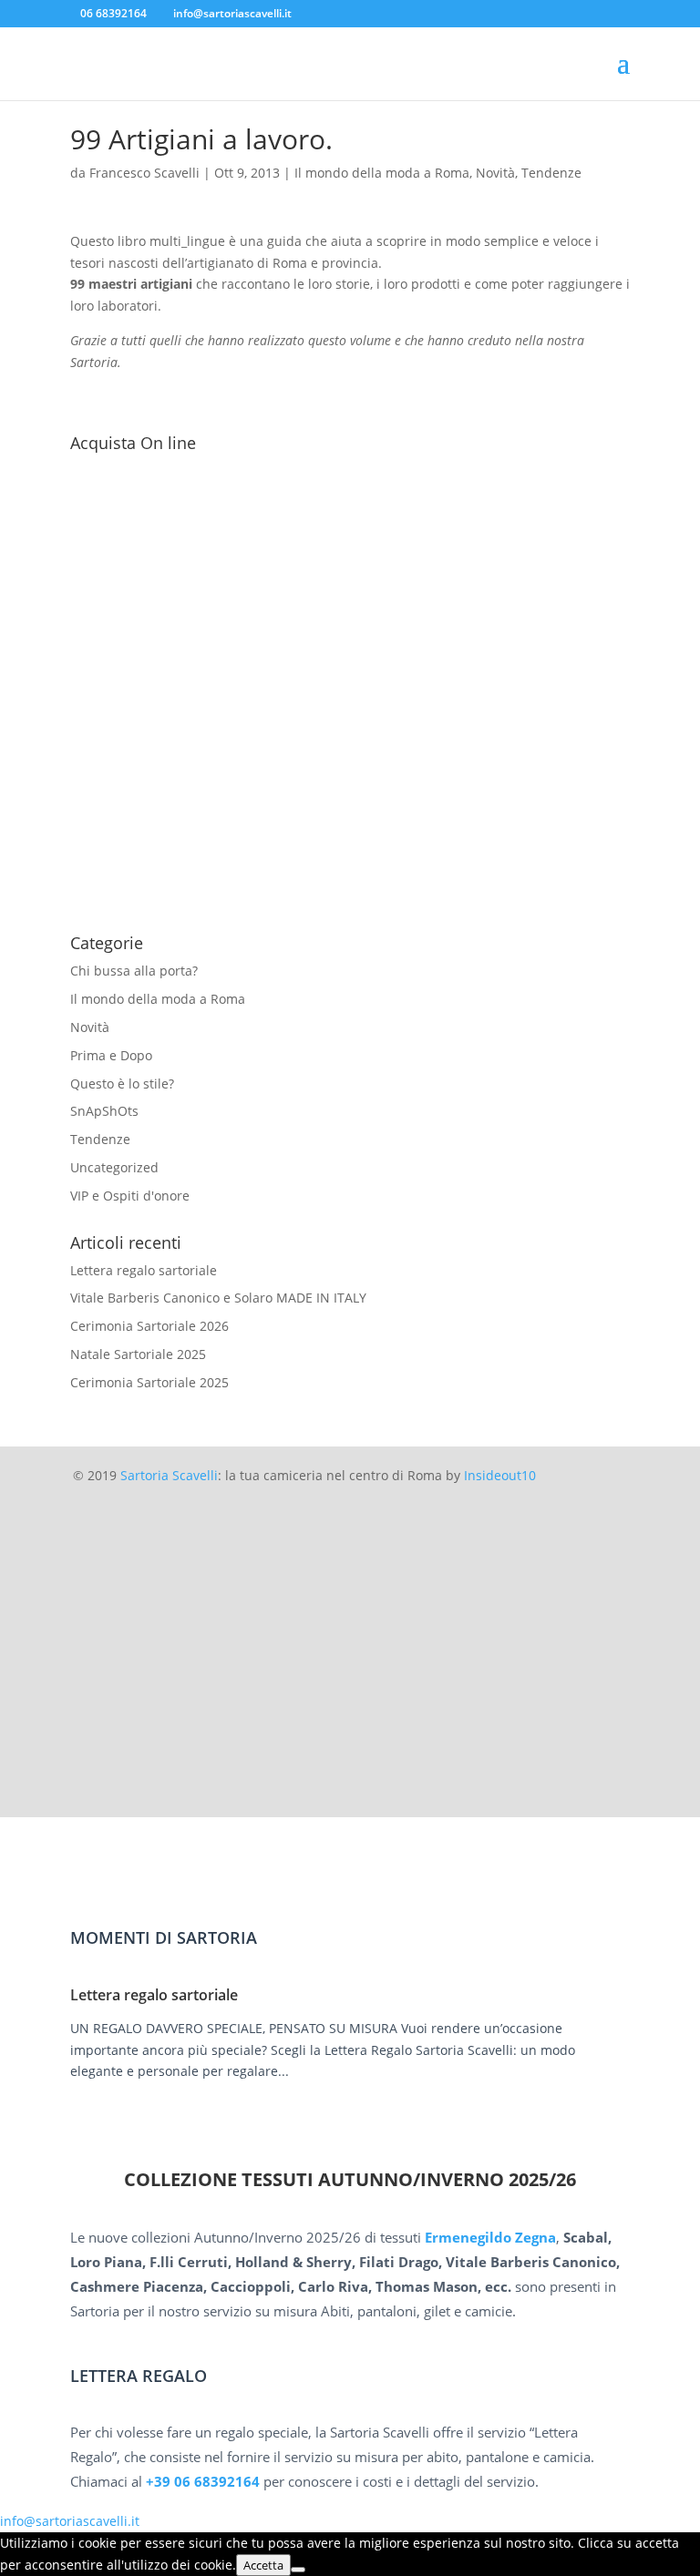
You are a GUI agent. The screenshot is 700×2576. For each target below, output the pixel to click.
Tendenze (551, 173)
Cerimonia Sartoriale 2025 (149, 1382)
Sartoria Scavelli (169, 1475)
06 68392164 (113, 13)
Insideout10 (500, 1475)
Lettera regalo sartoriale (144, 1270)
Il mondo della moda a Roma (382, 173)
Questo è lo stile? (122, 1084)
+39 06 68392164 (203, 2481)
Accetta (263, 2565)
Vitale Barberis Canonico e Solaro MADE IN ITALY (218, 1298)
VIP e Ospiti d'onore (130, 1196)
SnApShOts (104, 1111)
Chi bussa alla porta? (134, 971)
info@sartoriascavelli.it (70, 2521)
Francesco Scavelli (144, 173)
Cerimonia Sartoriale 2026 (149, 1326)
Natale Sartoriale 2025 (138, 1354)
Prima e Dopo (111, 1055)
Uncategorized (114, 1167)
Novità (495, 173)
